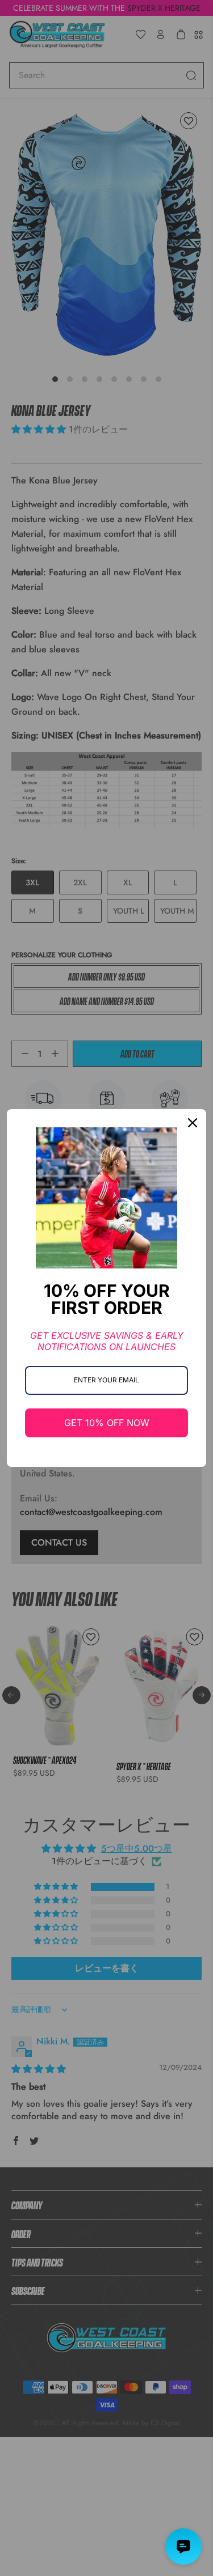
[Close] (193, 1123)
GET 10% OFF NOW (107, 1423)
